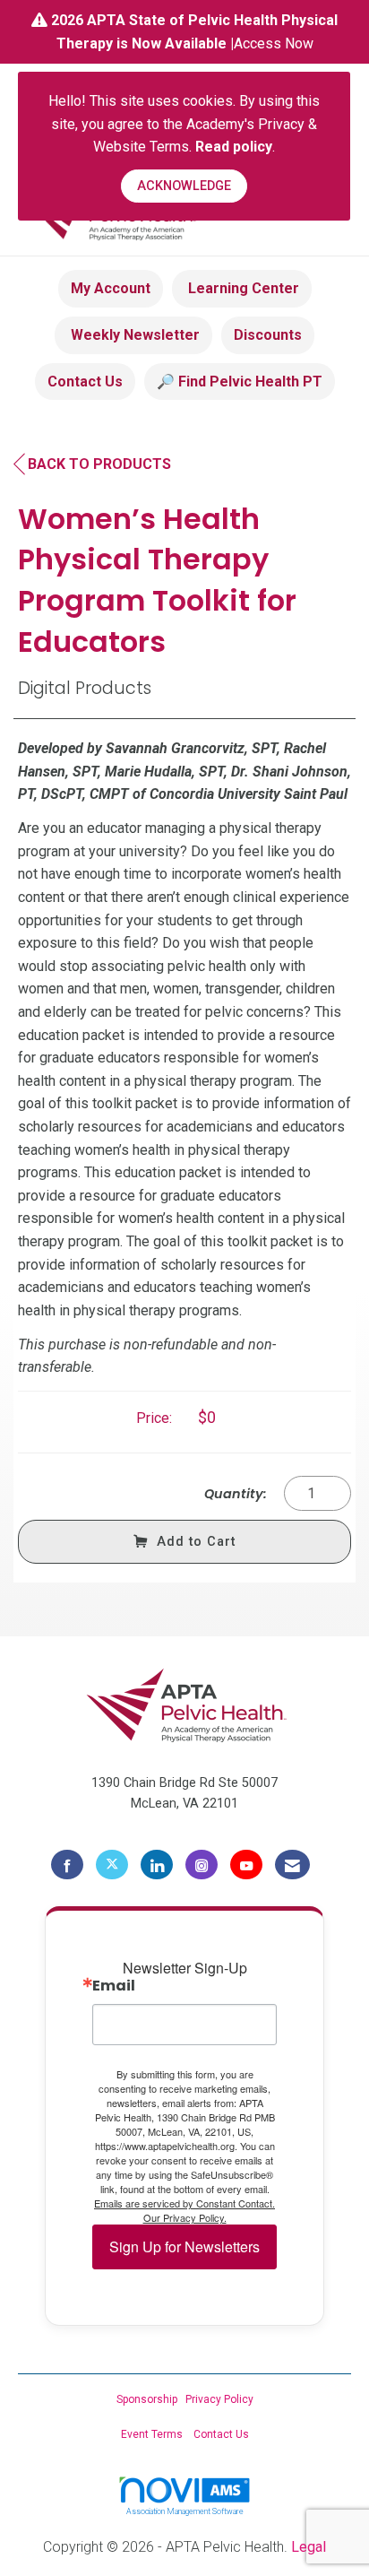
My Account (111, 288)
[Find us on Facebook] (67, 1865)
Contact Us (85, 382)
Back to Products (99, 464)
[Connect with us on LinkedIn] (157, 1865)
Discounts (268, 335)
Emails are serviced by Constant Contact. (184, 2203)
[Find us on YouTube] (246, 1865)
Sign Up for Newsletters (184, 2246)
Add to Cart (196, 1542)
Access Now (274, 43)
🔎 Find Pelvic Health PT (240, 382)
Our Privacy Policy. (185, 2217)
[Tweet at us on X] (112, 1865)
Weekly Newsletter (133, 335)
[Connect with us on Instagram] (202, 1865)
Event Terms (152, 2434)
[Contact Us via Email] (292, 1865)
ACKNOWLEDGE (184, 186)
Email (114, 1986)
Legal (309, 2547)
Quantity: (236, 1494)
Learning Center (242, 288)
